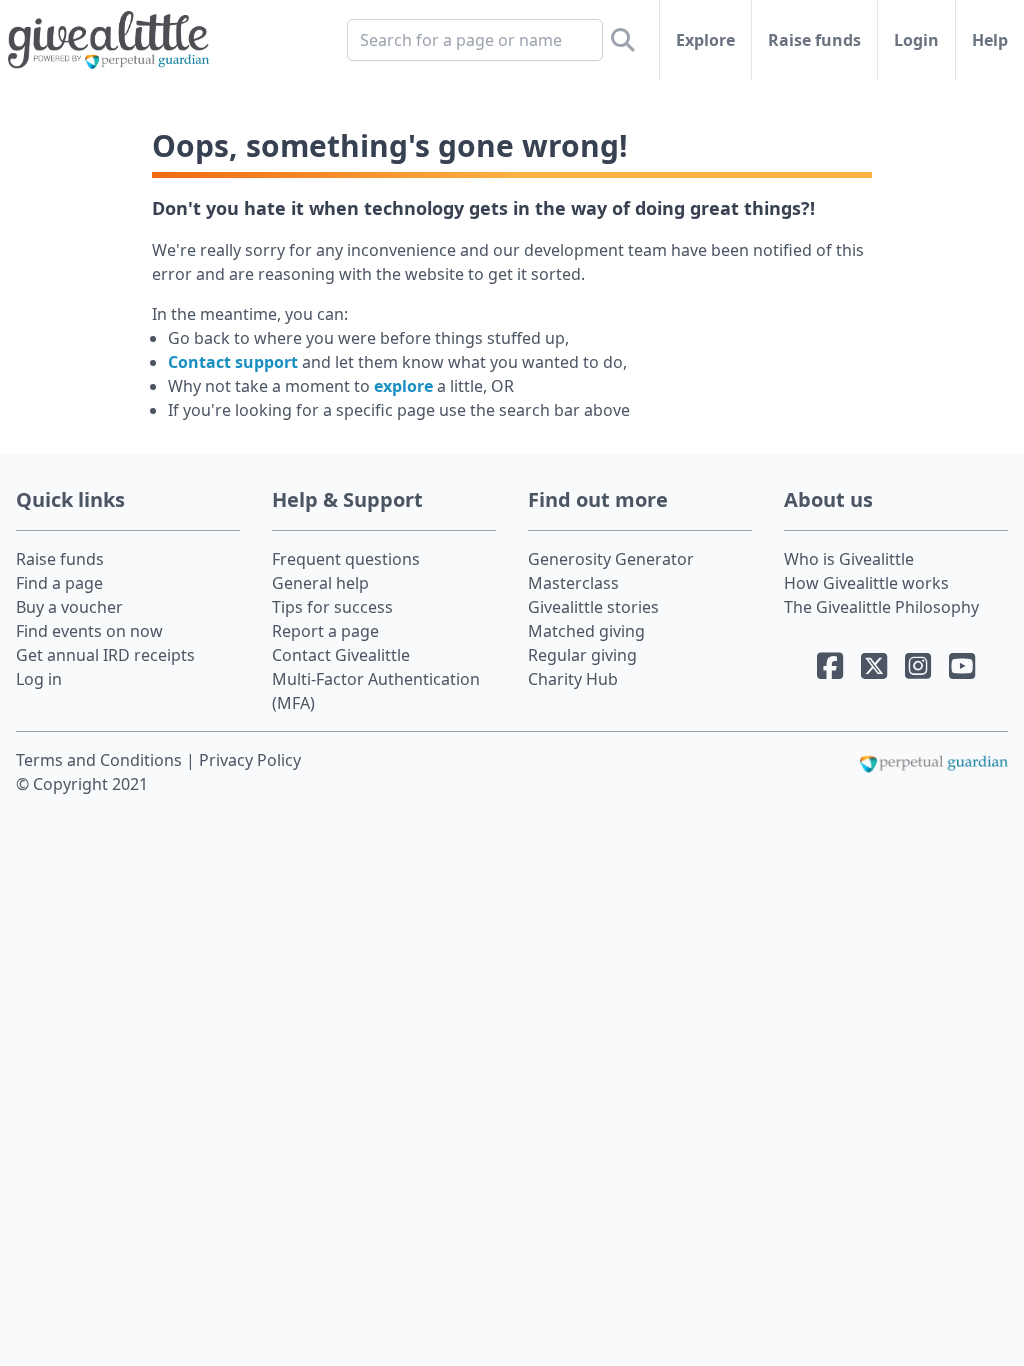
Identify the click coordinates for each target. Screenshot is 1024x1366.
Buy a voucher (69, 607)
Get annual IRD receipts (105, 655)
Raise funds (814, 40)
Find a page (59, 583)
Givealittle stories (593, 607)
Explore (705, 40)
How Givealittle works (866, 583)
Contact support (233, 362)
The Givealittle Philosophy (881, 607)
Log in (39, 679)
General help (320, 583)
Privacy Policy (250, 760)
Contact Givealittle (341, 655)
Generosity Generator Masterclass (611, 571)
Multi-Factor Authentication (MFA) (376, 691)
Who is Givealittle (849, 559)
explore (403, 386)
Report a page (325, 631)
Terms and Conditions (101, 760)
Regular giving (582, 655)
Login (916, 40)
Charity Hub (573, 679)
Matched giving (586, 631)
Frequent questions (346, 559)
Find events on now (89, 631)
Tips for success (332, 607)
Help (990, 40)
